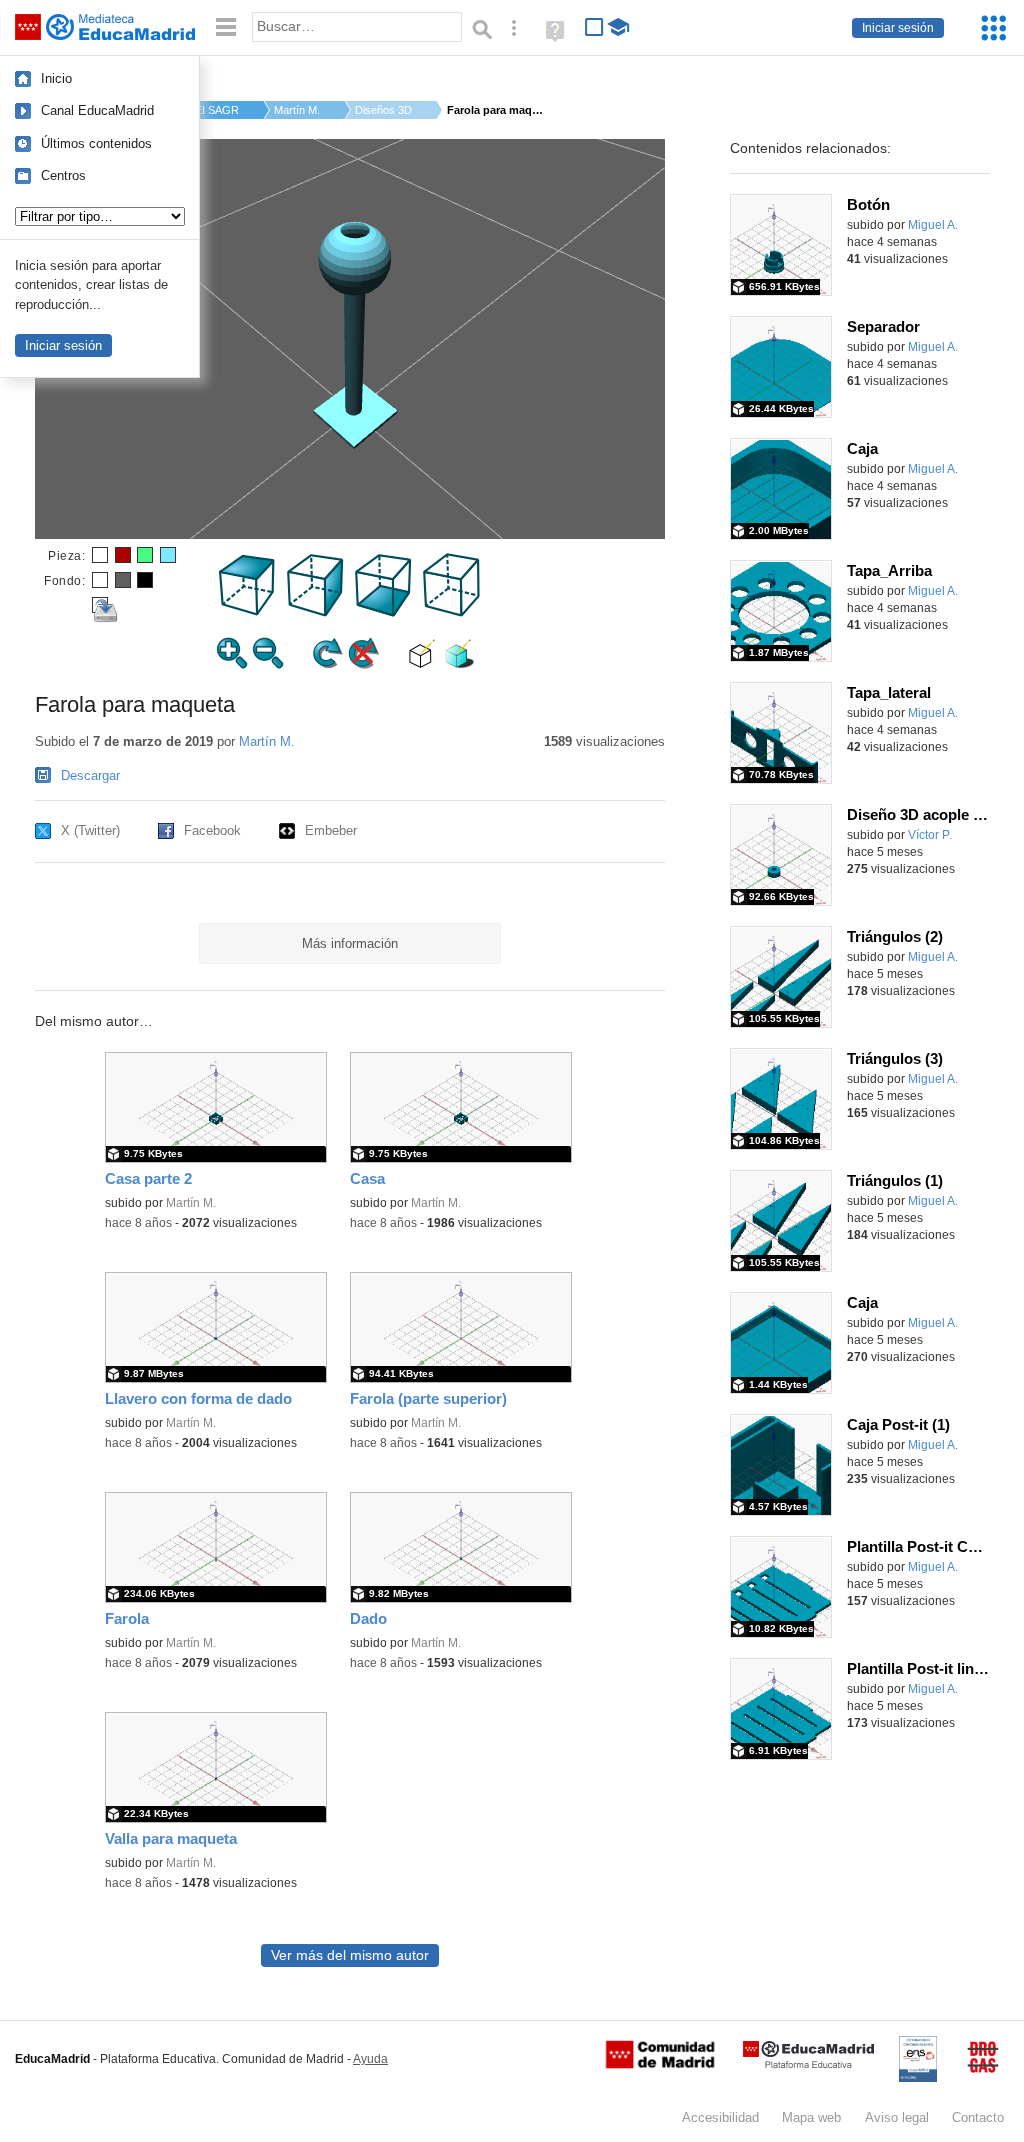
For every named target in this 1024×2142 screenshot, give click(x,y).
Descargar (90, 775)
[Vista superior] (248, 612)
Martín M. (297, 110)
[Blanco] (100, 555)
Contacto (978, 2117)
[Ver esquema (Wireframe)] (423, 664)
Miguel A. (933, 225)
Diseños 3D (383, 110)
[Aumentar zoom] (232, 664)
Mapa (811, 2117)
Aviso (897, 2117)
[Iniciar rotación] (328, 664)
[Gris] (123, 580)
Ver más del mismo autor (350, 1955)
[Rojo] (123, 555)
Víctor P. (930, 835)
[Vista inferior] (384, 612)
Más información (350, 943)
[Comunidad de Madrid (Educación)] (660, 2064)
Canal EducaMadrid (97, 110)
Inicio (56, 78)
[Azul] (168, 555)
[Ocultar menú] (226, 27)
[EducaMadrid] (808, 2064)
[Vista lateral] (316, 612)
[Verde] (145, 555)
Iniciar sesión (898, 28)
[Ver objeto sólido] (459, 664)
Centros (63, 175)
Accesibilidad (720, 2117)
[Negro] (145, 580)
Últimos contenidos (96, 143)
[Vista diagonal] (452, 612)
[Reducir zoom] (268, 664)
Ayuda (370, 2059)
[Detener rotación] (364, 664)
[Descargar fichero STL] (100, 605)
